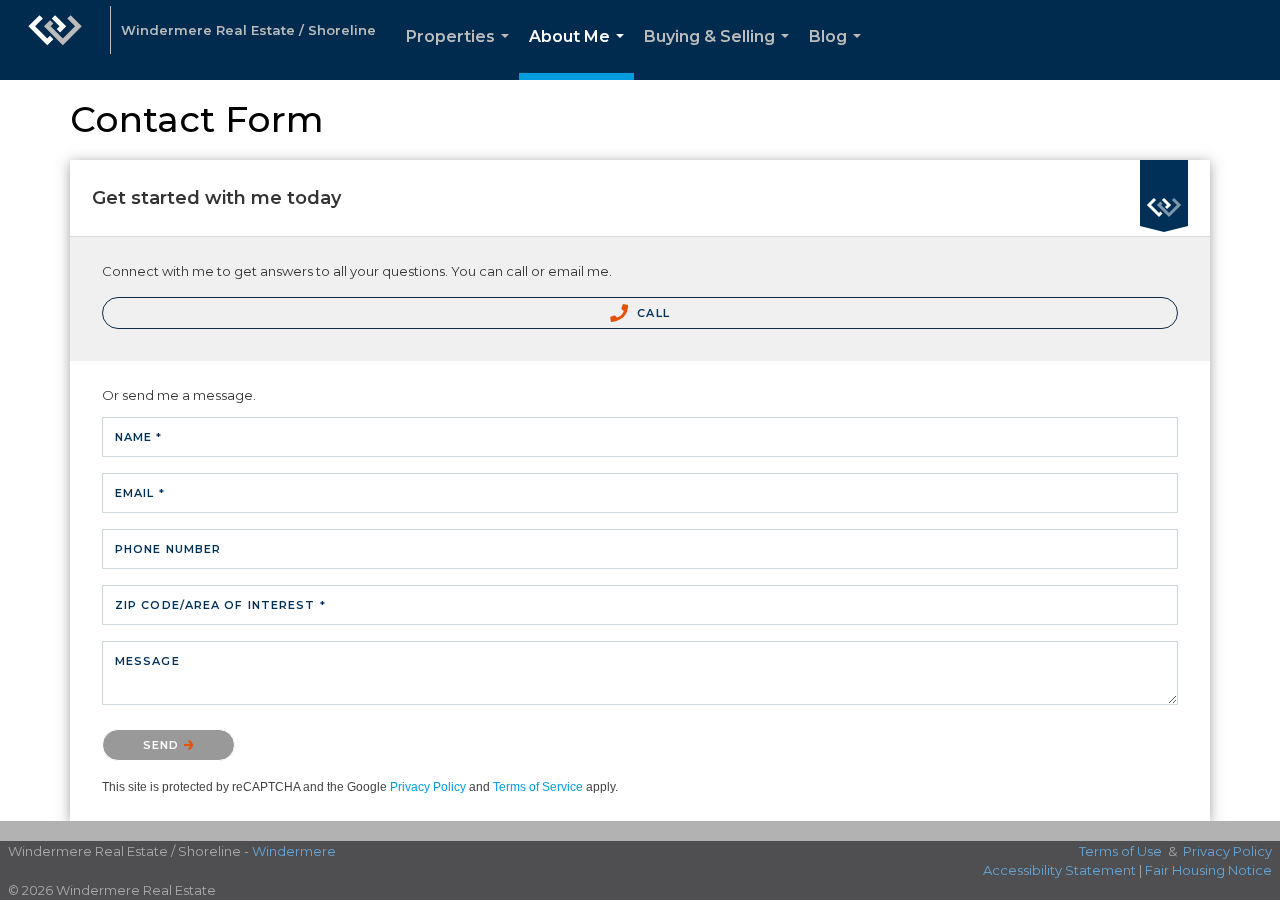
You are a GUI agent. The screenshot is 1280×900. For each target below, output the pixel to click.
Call (651, 313)
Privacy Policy (428, 787)
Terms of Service (538, 787)
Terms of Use (1120, 851)
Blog (839, 53)
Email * (140, 493)
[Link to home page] (55, 40)
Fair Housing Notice (1208, 870)
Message (147, 661)
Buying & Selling (720, 53)
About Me (580, 53)
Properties (461, 53)
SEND (163, 745)
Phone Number (168, 549)
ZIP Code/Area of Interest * (220, 605)
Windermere (294, 851)
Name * (139, 437)
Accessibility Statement (1059, 870)
